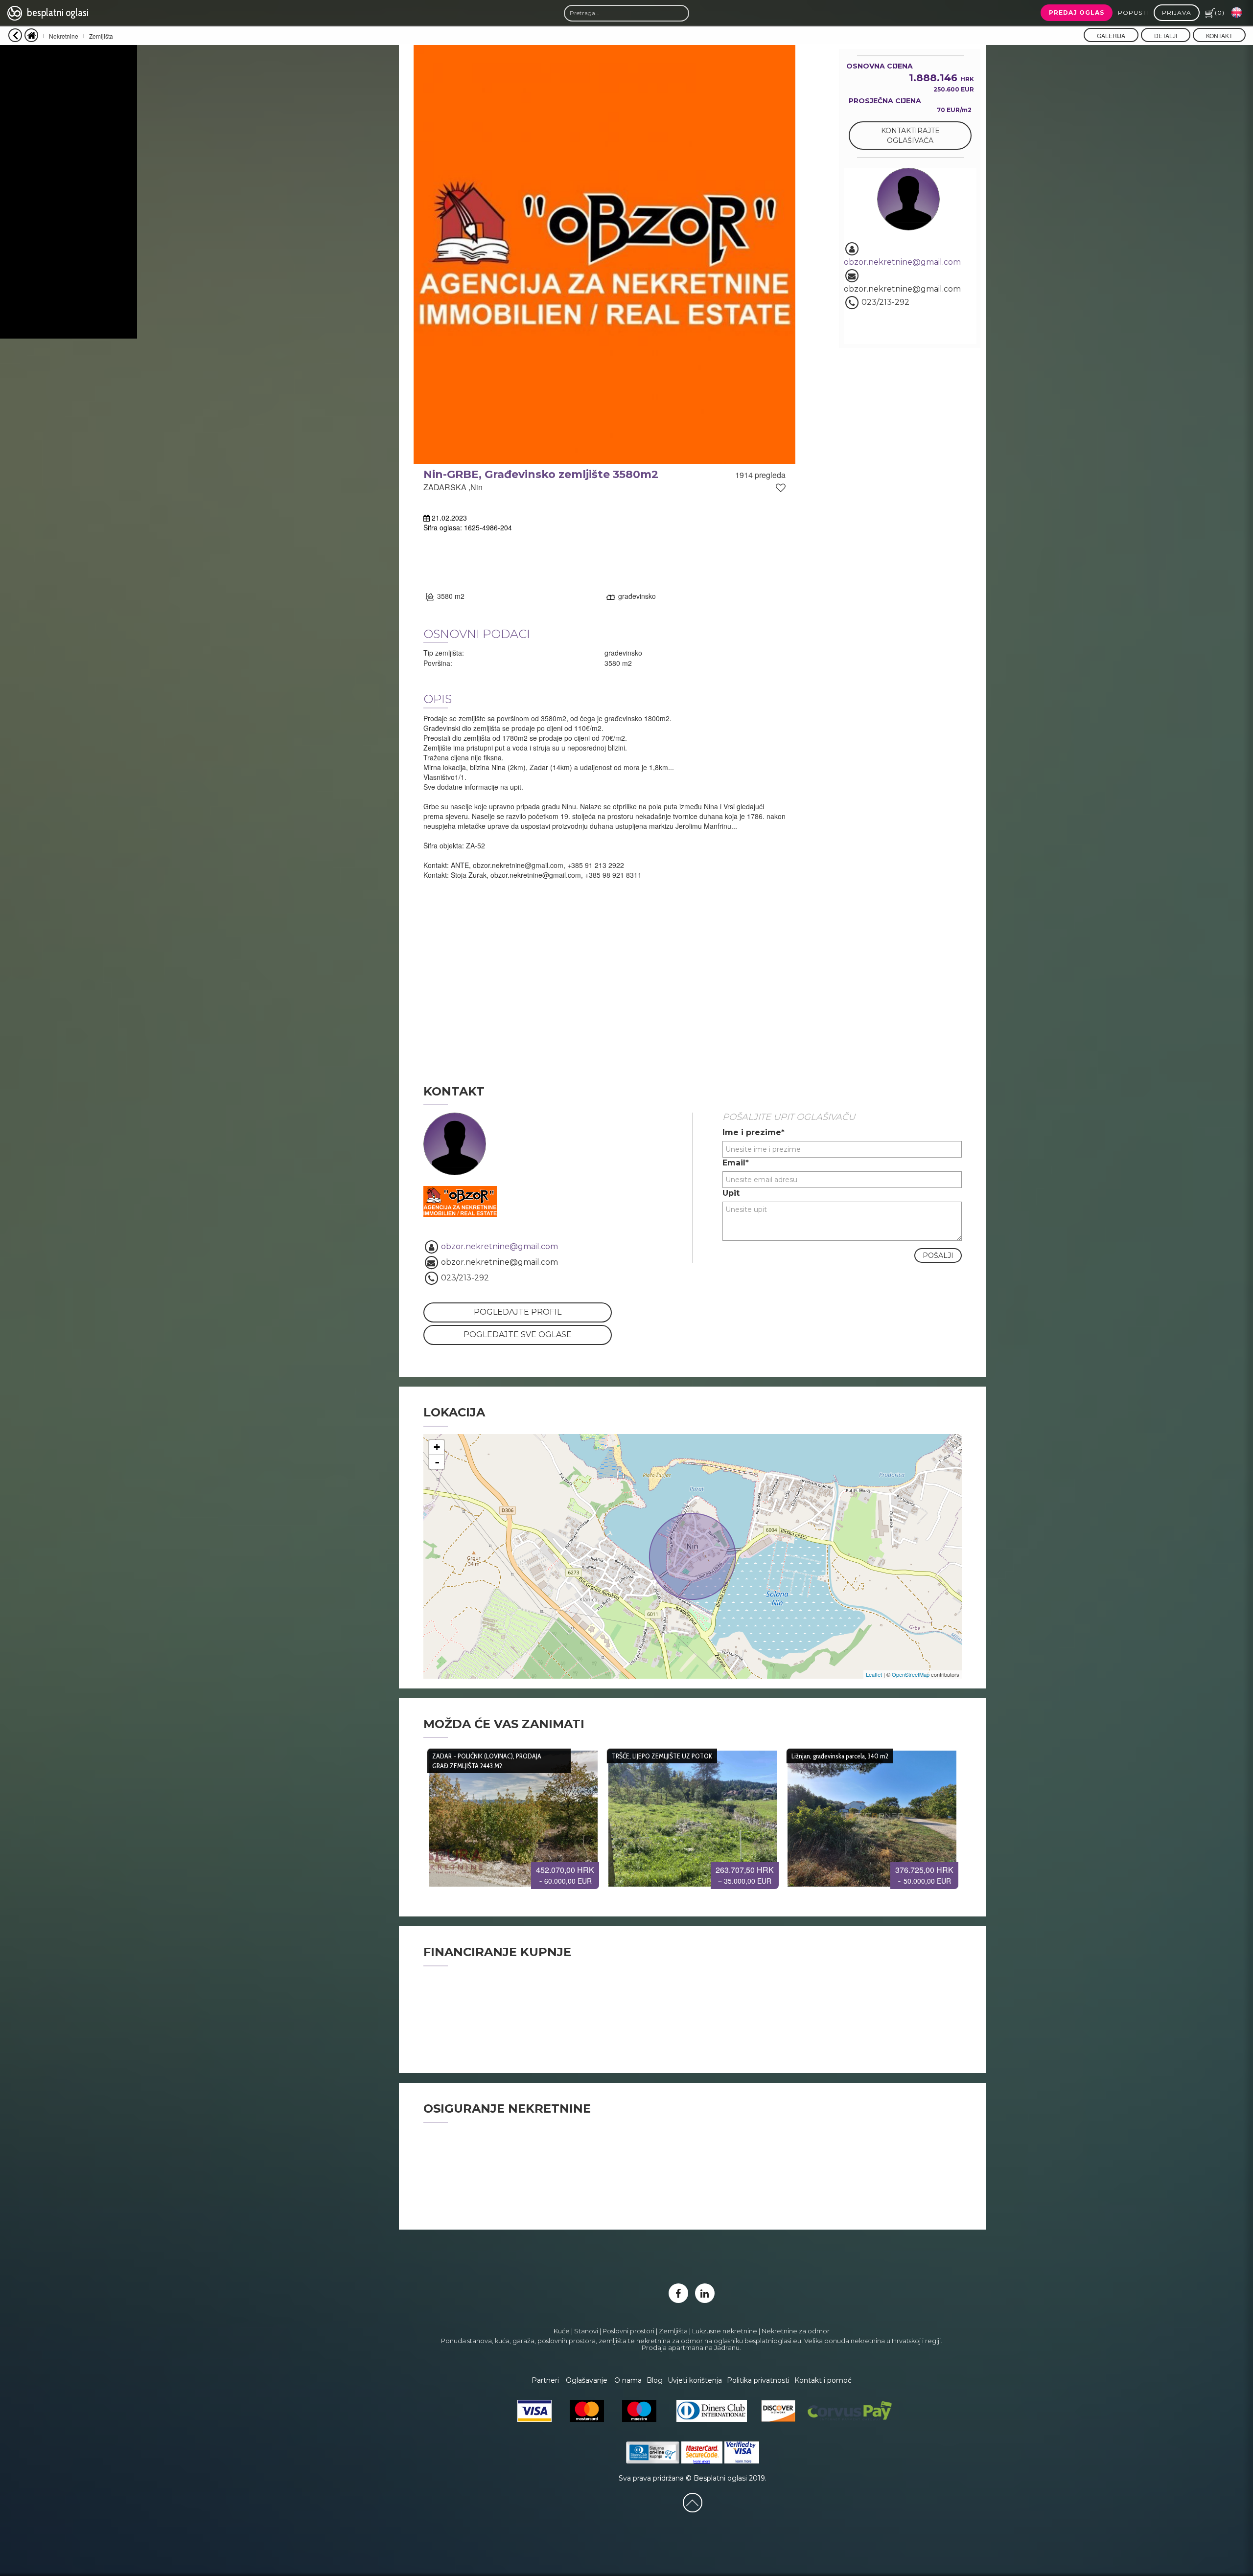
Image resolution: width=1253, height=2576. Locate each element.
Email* (736, 1163)
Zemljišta (101, 36)
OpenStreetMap (911, 1674)
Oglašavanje (587, 2380)
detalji (1166, 35)
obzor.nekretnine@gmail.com (902, 262)
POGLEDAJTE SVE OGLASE (518, 1334)
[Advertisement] (69, 192)
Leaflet (874, 1674)
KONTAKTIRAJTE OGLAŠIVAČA (910, 136)
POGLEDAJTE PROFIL (518, 1312)
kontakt (1219, 35)
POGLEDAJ (513, 1815)
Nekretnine (64, 36)
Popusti (1133, 12)
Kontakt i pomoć (823, 2380)
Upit (731, 1193)
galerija (1111, 35)
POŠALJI (938, 1255)
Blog (655, 2380)
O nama (628, 2380)
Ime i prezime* (754, 1132)
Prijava (1177, 12)
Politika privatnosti (758, 2380)
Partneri (545, 2380)
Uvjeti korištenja (695, 2380)
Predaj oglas (1077, 12)
